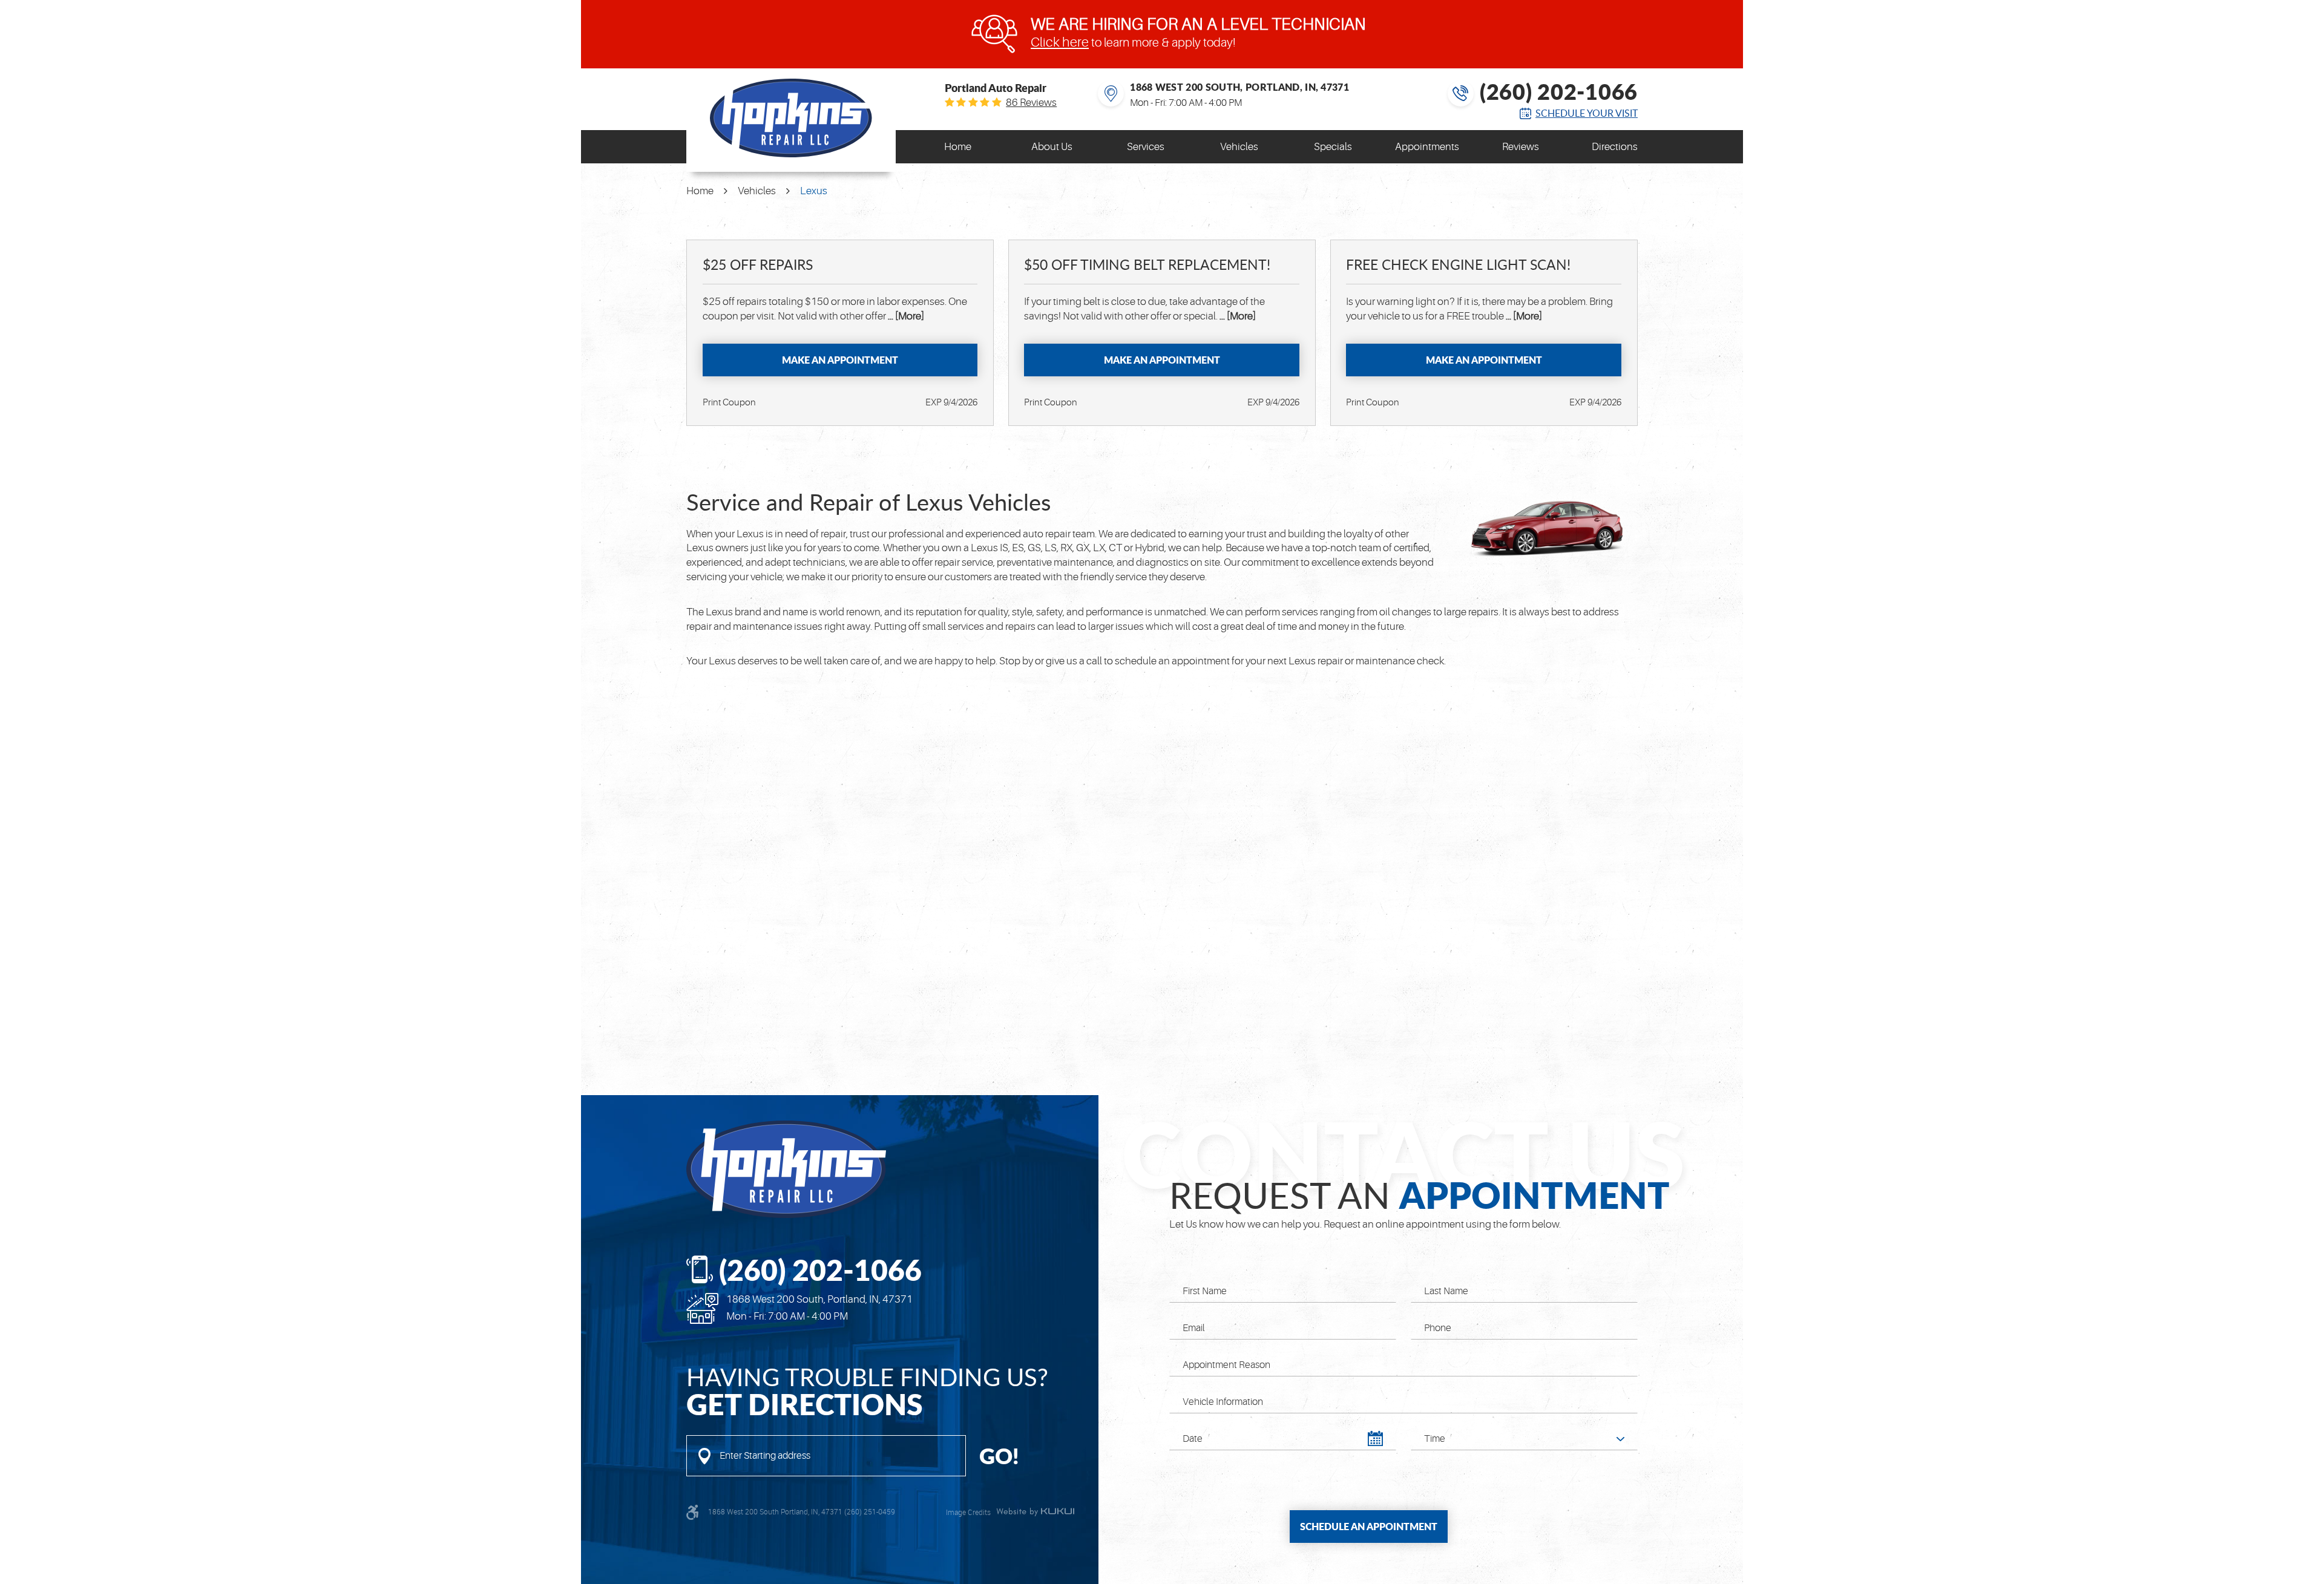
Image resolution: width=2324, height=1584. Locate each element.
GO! (999, 1456)
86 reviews (1031, 103)
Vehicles (1239, 147)
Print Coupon (729, 403)
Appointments (1427, 147)
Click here (1060, 42)
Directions (1615, 147)
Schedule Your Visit (1587, 113)
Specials (1333, 147)
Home (958, 147)
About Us (1052, 147)
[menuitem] (958, 147)
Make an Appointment (840, 360)
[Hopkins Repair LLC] (791, 118)
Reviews (1521, 147)
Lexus (814, 191)
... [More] (905, 316)
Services (1146, 147)
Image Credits (968, 1512)
